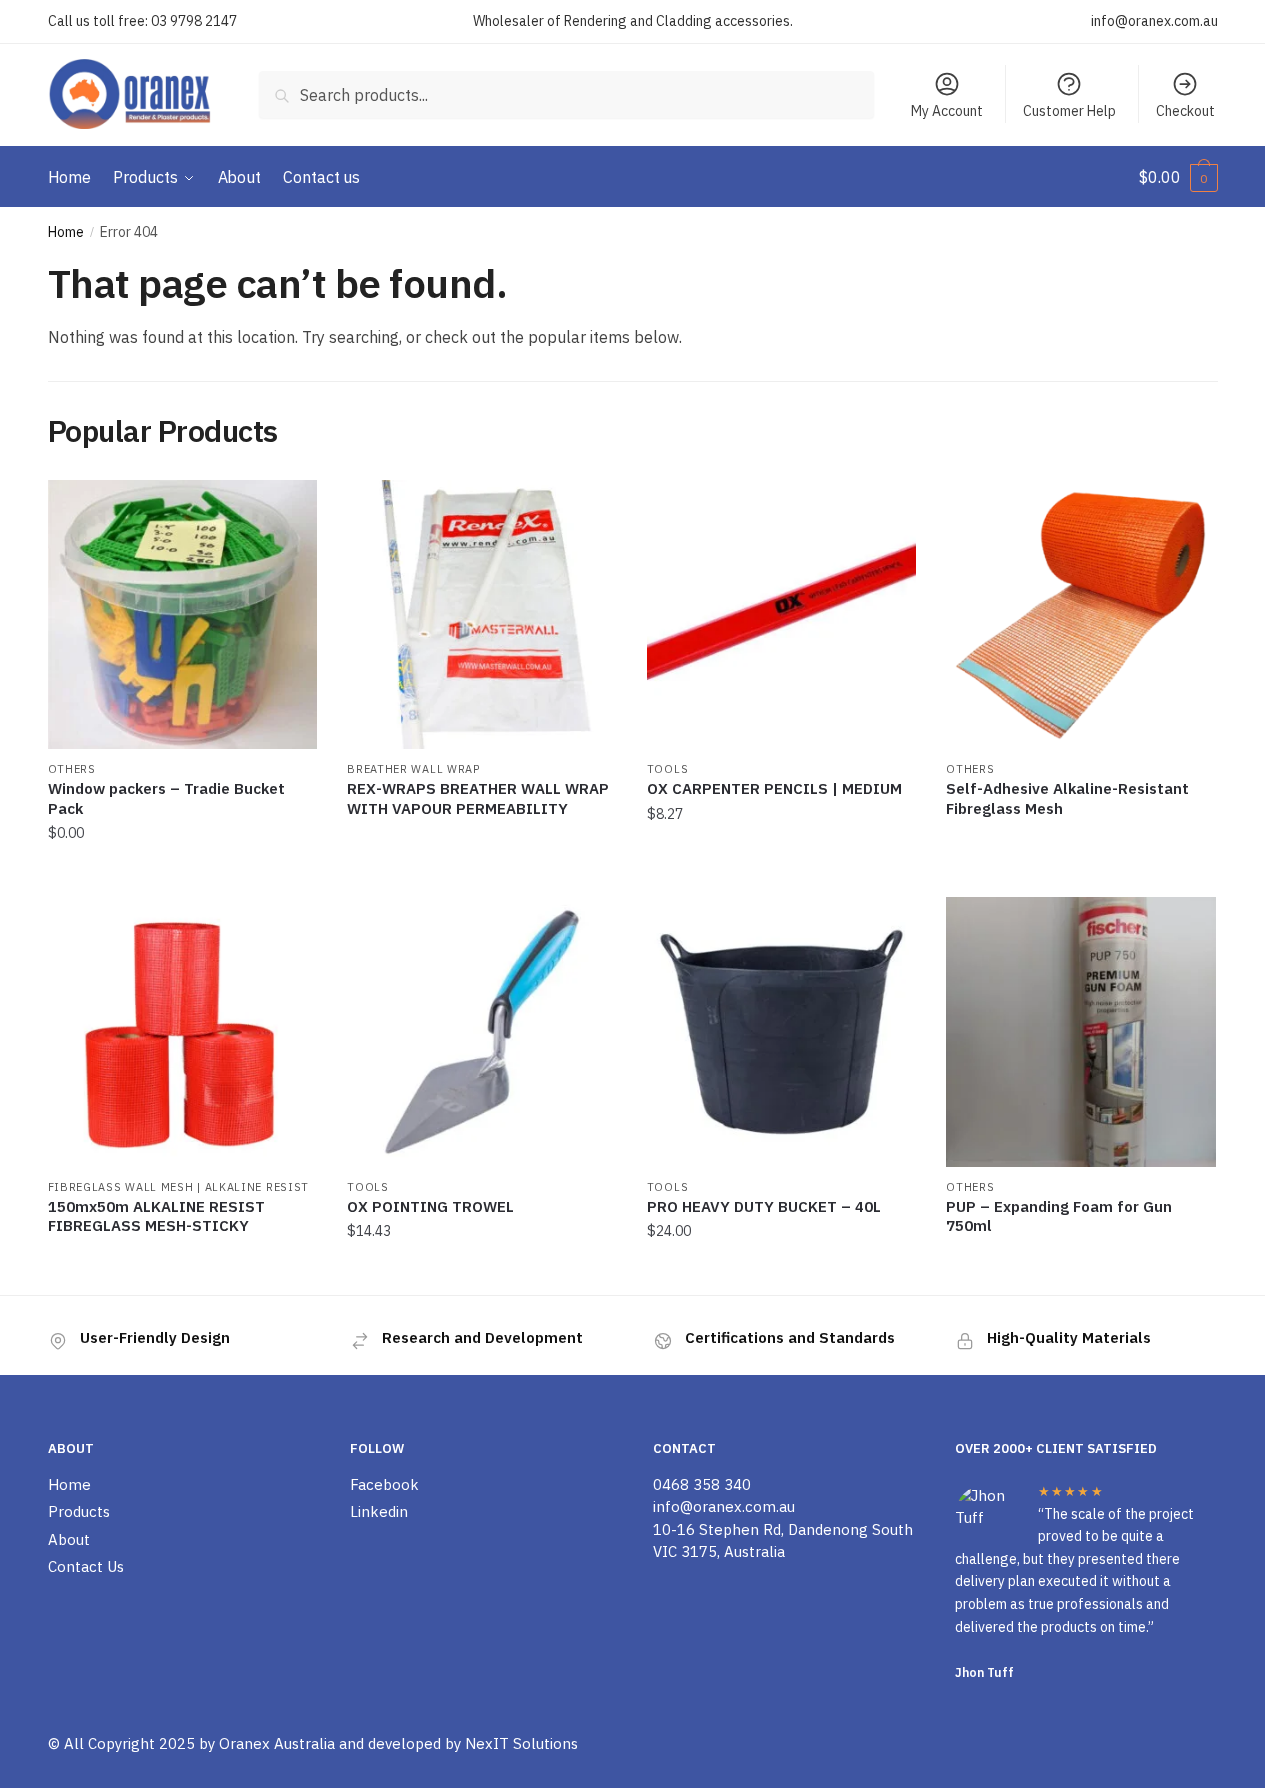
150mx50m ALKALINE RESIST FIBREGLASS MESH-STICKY (156, 1216)
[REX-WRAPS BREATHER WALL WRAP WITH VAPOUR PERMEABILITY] (482, 615)
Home (66, 232)
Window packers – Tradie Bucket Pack (166, 798)
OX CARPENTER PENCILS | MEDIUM (774, 788)
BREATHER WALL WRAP (413, 769)
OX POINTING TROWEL (430, 1206)
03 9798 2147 (194, 21)
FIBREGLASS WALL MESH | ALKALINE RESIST (179, 1187)
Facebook (384, 1484)
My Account (947, 111)
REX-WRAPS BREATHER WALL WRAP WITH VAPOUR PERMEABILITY (478, 798)
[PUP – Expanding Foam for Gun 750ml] (1081, 1032)
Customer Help (1069, 111)
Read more (482, 874)
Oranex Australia (277, 1743)
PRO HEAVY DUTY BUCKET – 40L (764, 1206)
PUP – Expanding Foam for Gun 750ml (1059, 1216)
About (69, 1539)
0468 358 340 (702, 1484)
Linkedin (379, 1511)
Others (72, 769)
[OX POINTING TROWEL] (482, 1032)
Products (79, 1511)
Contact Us (86, 1566)
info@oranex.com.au (1154, 21)
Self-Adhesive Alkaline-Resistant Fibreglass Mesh (1067, 798)
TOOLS (668, 769)
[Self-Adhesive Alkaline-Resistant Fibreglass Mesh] (1081, 615)
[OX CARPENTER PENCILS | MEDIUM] (782, 615)
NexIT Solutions (521, 1743)
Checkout (1185, 111)
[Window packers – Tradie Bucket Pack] (183, 615)
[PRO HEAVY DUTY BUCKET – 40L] (782, 1032)
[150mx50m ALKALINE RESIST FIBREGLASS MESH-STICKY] (183, 1032)
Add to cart (182, 874)
